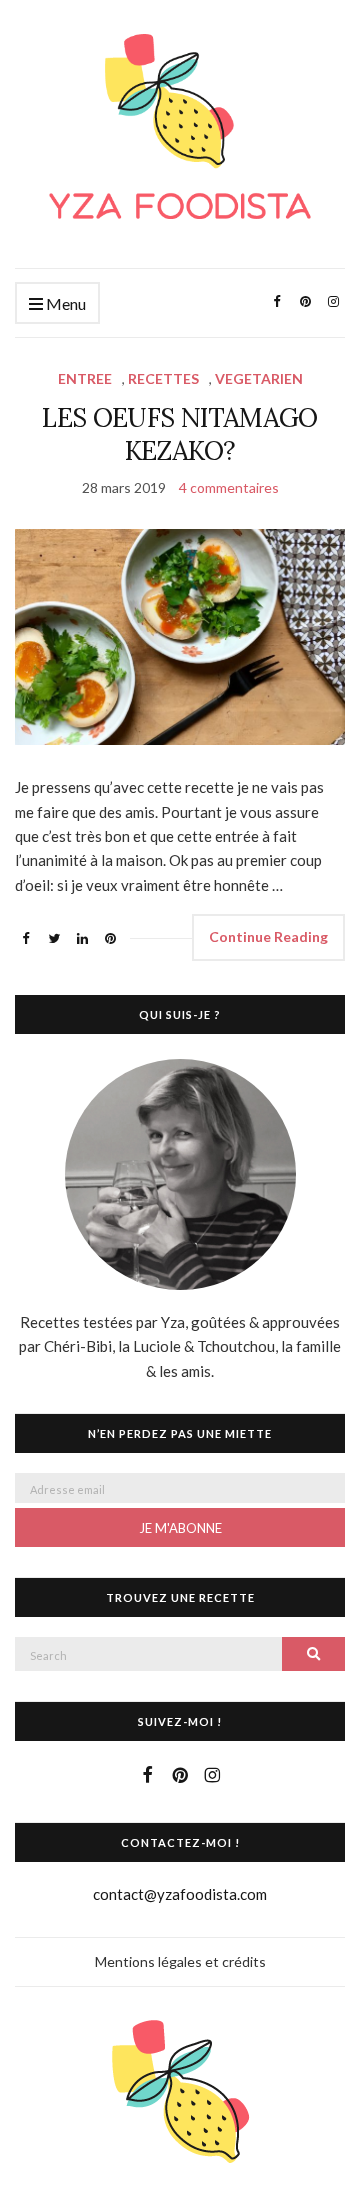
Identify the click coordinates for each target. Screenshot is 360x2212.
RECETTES (163, 378)
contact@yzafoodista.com (180, 1894)
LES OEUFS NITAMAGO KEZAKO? (179, 434)
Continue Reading (268, 936)
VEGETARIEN (259, 378)
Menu (64, 303)
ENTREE (85, 378)
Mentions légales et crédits (180, 1961)
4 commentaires (229, 487)
